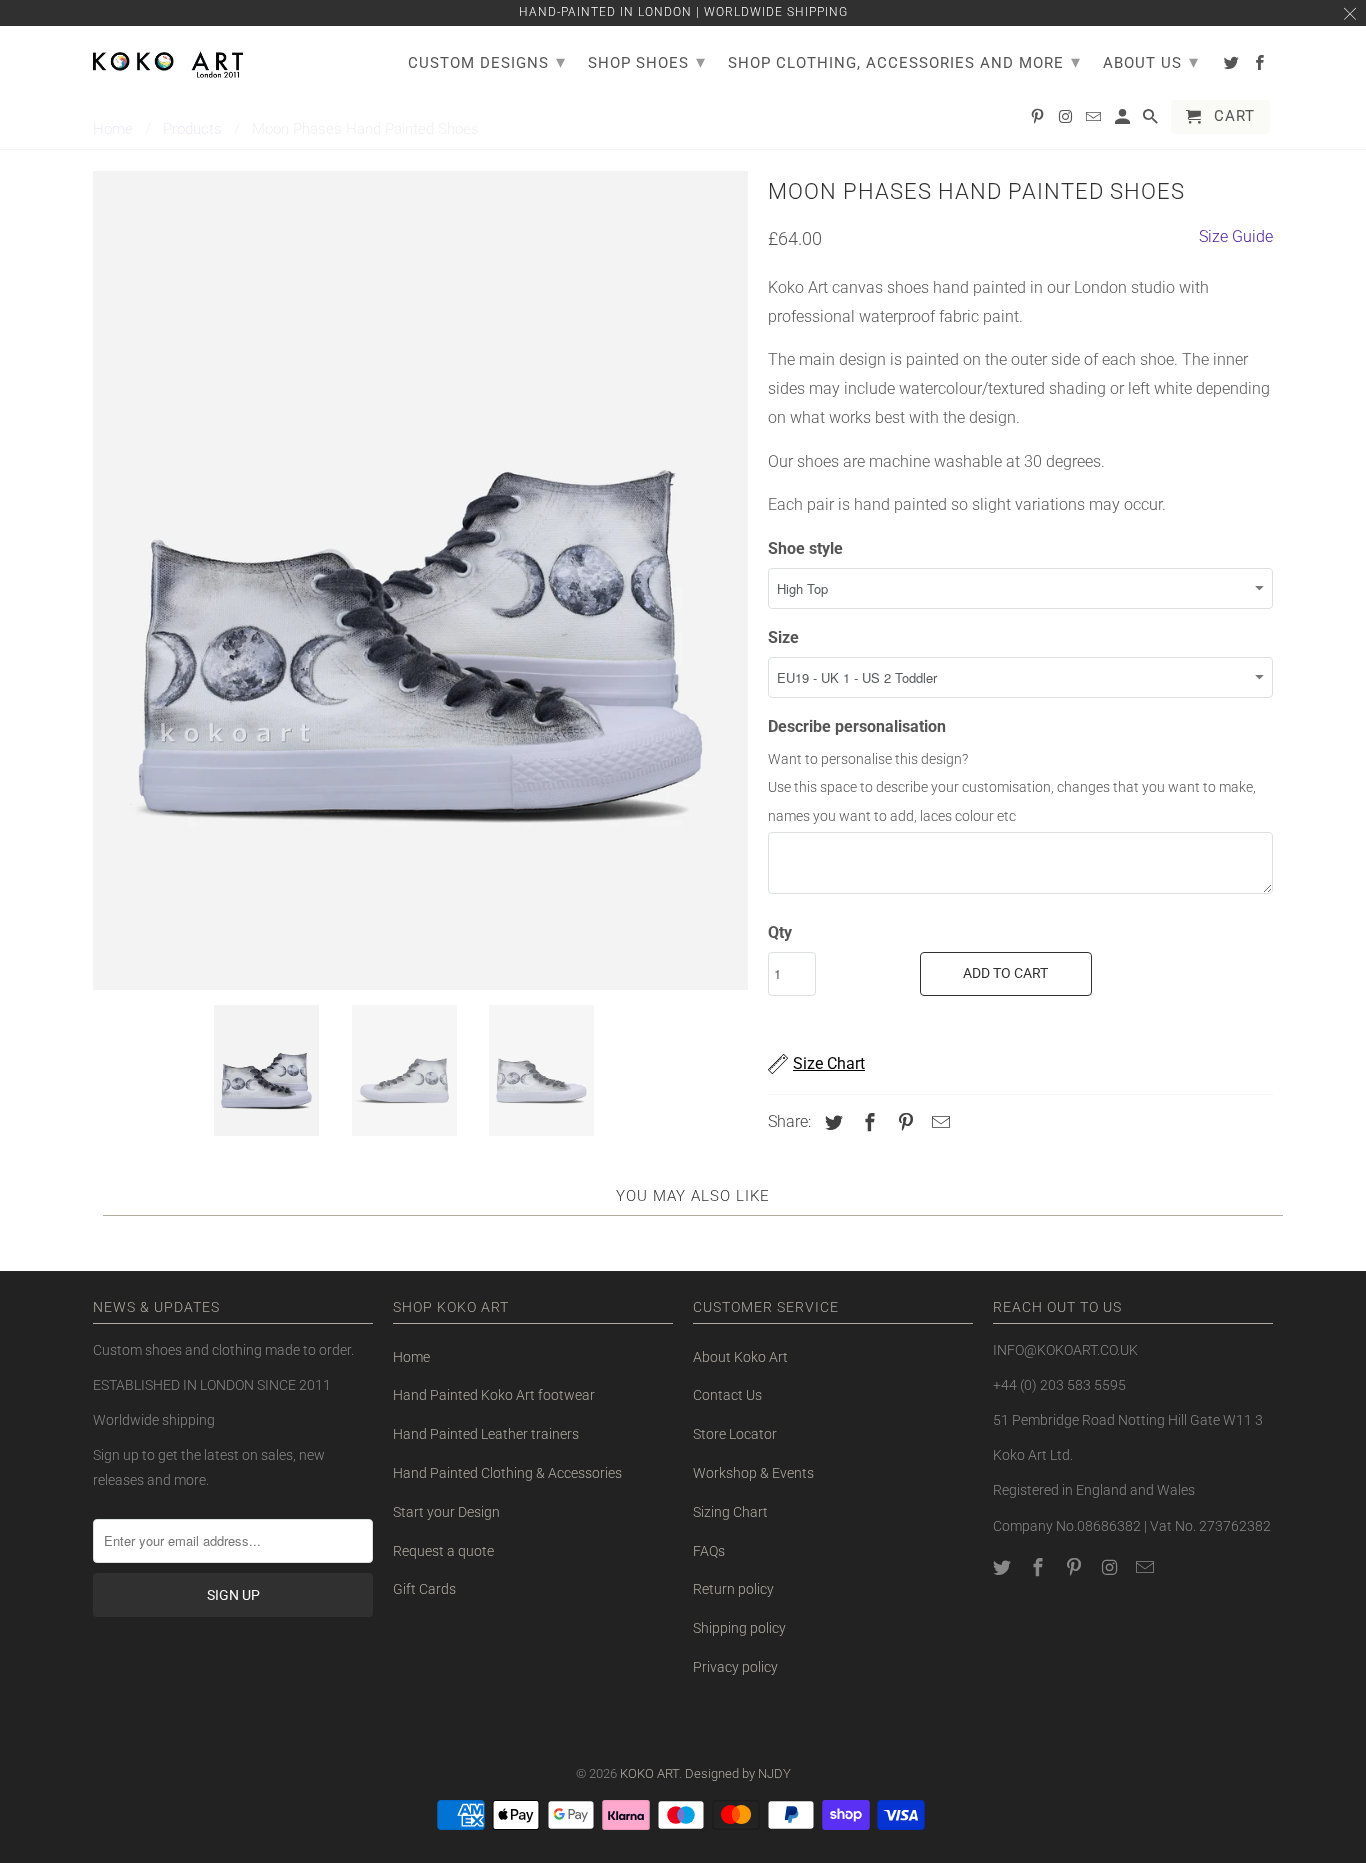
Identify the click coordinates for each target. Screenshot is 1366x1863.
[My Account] (1124, 121)
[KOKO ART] (168, 61)
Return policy (733, 1589)
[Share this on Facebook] (867, 1122)
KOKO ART (649, 1773)
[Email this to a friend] (938, 1122)
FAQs (709, 1551)
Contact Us (727, 1395)
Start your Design (446, 1512)
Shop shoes (647, 61)
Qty (780, 932)
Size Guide (1236, 236)
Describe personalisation (857, 726)
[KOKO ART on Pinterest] (1076, 1567)
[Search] (1152, 121)
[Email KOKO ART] (1147, 1567)
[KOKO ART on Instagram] (1111, 1567)
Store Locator (735, 1434)
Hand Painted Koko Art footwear (494, 1395)
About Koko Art (740, 1357)
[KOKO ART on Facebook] (1040, 1567)
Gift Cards (424, 1589)
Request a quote (443, 1551)
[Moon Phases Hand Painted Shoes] (420, 580)
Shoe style (805, 548)
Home (411, 1357)
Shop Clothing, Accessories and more (904, 61)
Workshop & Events (753, 1473)
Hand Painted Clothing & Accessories (507, 1473)
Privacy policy (735, 1667)
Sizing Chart (730, 1512)
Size (783, 637)
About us (1151, 61)
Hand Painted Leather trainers (486, 1434)
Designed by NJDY (738, 1773)
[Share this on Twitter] (831, 1122)
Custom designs (487, 61)
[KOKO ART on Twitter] (1004, 1567)
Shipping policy (739, 1628)
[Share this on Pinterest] (903, 1122)
